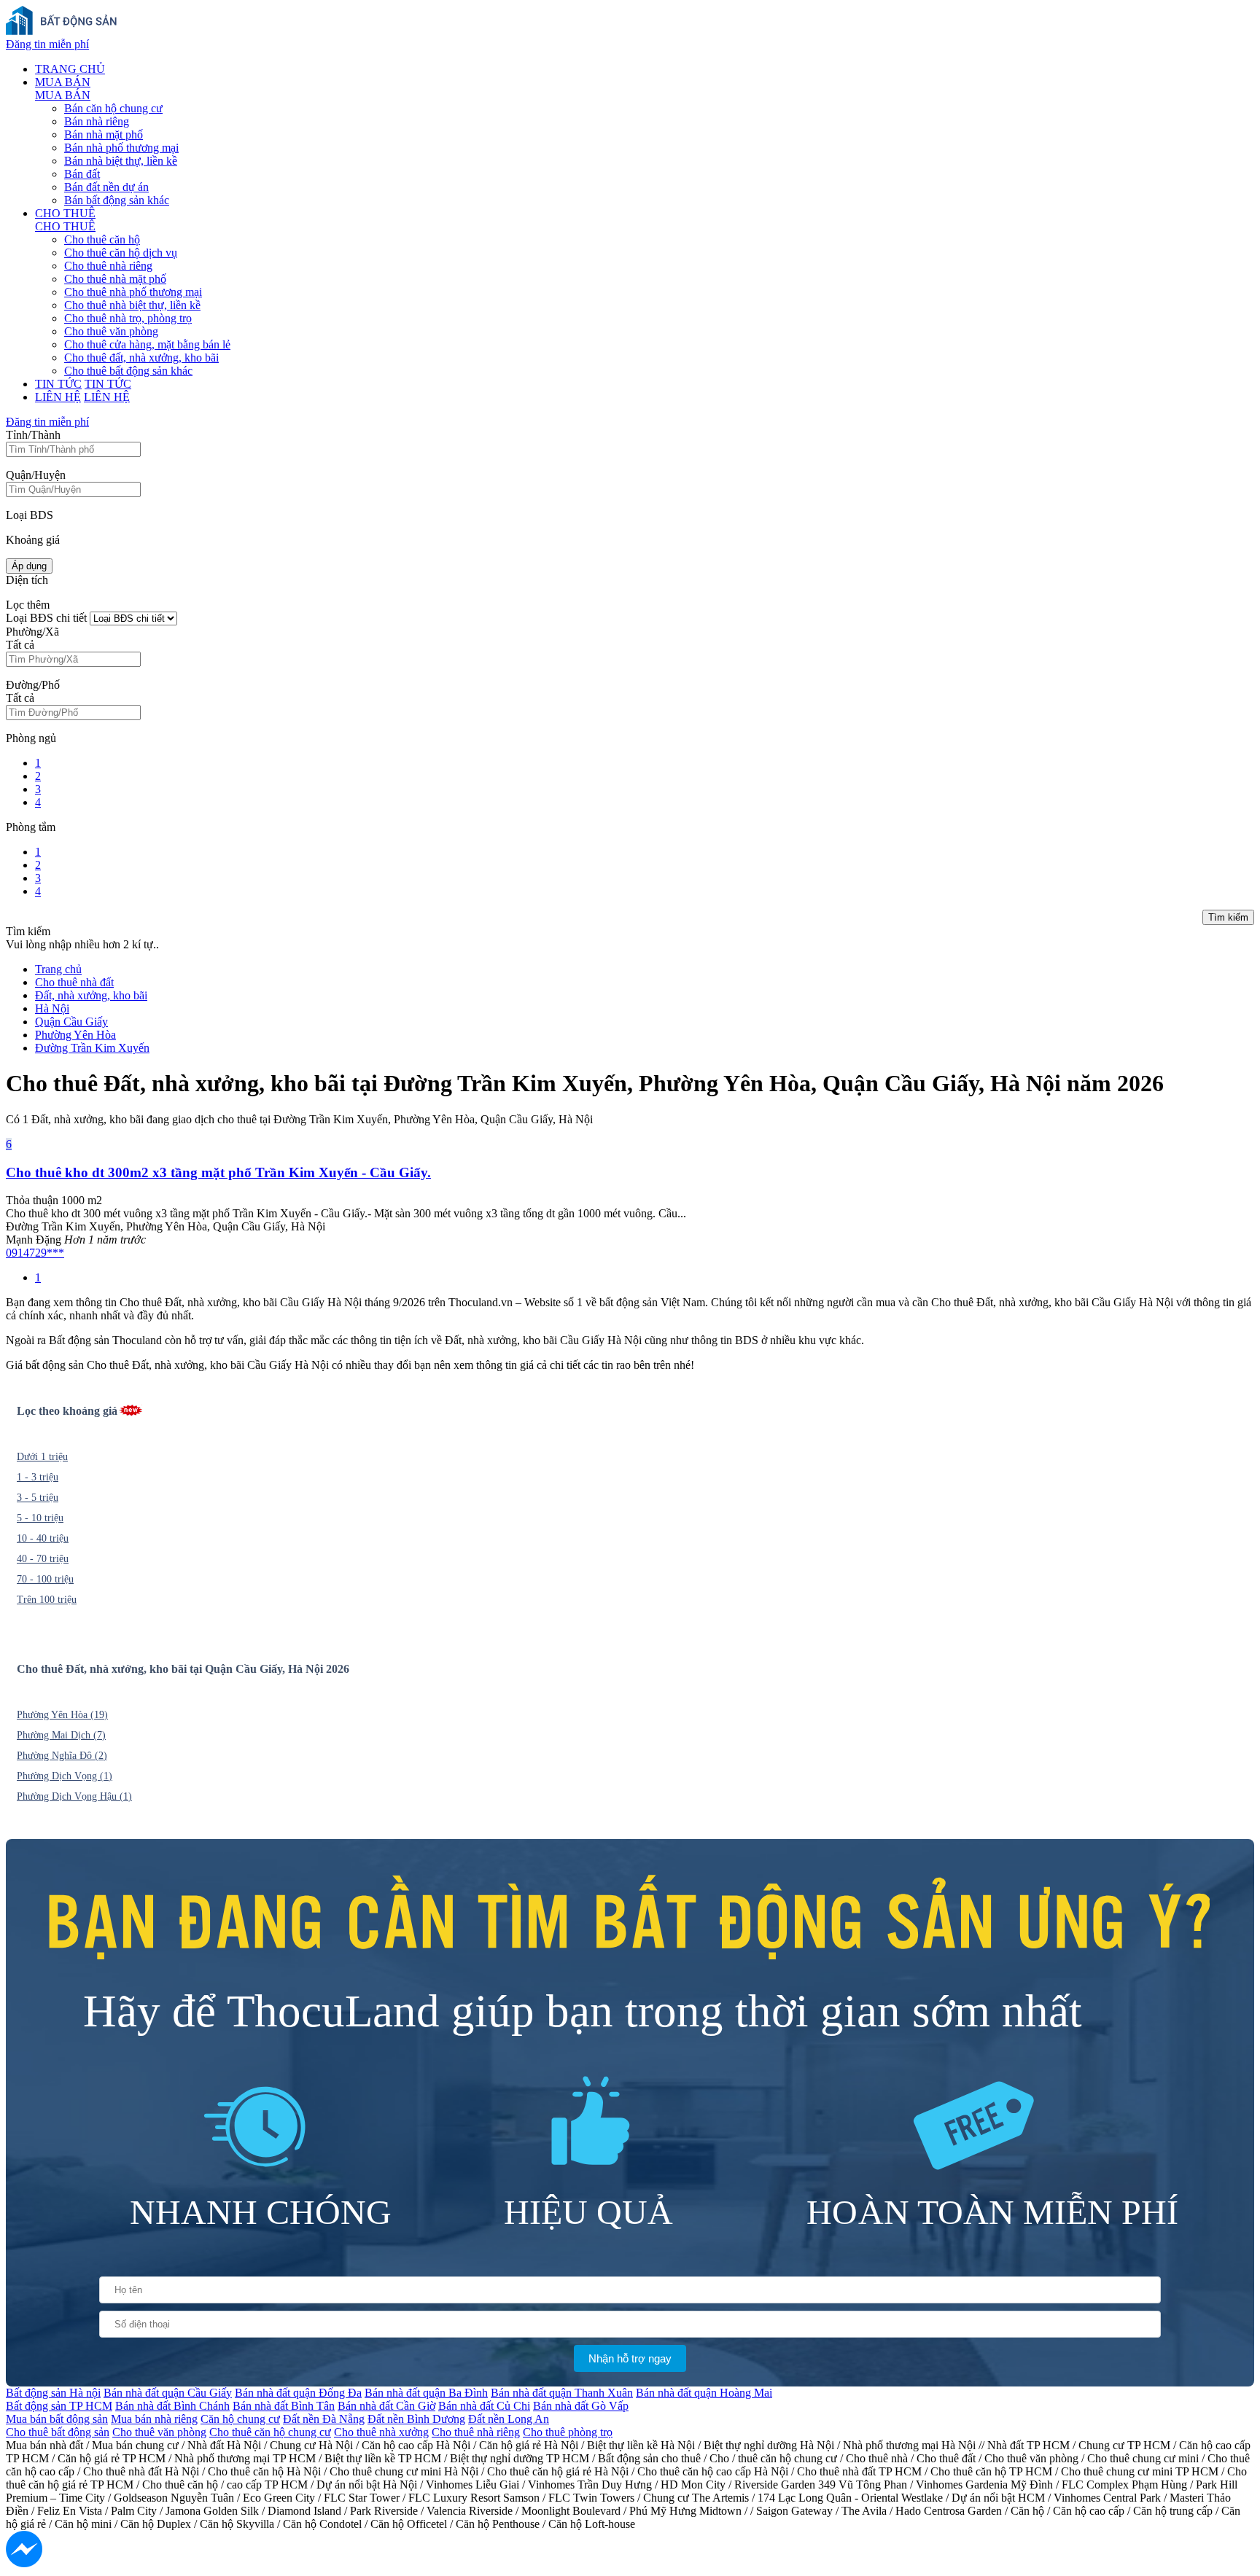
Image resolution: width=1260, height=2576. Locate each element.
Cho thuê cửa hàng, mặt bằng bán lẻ (147, 344)
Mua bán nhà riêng (154, 2419)
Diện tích (27, 580)
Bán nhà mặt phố (104, 134)
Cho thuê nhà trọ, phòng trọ (128, 318)
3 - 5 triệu (38, 1498)
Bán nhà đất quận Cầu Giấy (168, 2393)
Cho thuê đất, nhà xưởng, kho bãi (141, 358)
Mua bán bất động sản (57, 2419)
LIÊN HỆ (58, 397)
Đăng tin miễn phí (47, 44)
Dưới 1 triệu (42, 1457)
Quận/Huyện (36, 475)
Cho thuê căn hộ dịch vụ (121, 253)
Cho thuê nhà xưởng (381, 2432)
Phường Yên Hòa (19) (62, 1715)
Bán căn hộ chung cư (113, 108)
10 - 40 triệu (43, 1538)
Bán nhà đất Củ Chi (484, 2406)
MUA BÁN (63, 82)
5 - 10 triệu (40, 1518)
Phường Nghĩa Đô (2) (62, 1756)
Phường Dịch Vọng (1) (65, 1776)
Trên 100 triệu (47, 1600)
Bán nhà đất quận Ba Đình (426, 2393)
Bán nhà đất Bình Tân (284, 2406)
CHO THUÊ (65, 213)
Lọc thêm (28, 605)
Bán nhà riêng (97, 121)
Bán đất (82, 174)
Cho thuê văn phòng (111, 331)
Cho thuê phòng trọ (568, 2432)
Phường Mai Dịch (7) (61, 1735)
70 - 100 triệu (45, 1579)
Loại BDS (30, 515)
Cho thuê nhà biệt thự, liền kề (132, 305)
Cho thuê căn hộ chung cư (270, 2432)
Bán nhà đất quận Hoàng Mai (704, 2393)
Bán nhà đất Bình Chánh (172, 2406)
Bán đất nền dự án (106, 187)
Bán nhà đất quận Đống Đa (298, 2393)
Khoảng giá (33, 540)
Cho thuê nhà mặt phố (115, 279)
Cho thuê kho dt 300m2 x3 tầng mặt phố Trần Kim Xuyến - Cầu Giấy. (218, 1172)
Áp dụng (29, 566)
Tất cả (20, 645)
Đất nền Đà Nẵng (324, 2419)
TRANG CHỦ (70, 69)
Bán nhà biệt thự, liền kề (121, 161)
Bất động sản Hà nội (53, 2393)
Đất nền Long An (509, 2419)
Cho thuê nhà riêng (108, 266)
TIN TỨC (58, 384)
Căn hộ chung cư (240, 2419)
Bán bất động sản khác (117, 200)
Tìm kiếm (1228, 917)
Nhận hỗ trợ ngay (630, 2358)
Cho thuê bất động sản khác (128, 371)
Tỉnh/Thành (33, 435)
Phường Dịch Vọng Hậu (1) (74, 1796)
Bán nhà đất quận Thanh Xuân (562, 2393)
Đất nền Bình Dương (416, 2419)
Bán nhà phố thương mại (121, 148)
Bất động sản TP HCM (59, 2406)
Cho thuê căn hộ (102, 239)
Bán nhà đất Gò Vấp (581, 2406)
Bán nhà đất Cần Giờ (386, 2406)
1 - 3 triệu (38, 1477)
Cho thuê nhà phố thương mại (133, 292)
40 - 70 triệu (43, 1559)
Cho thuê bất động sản (58, 2432)
